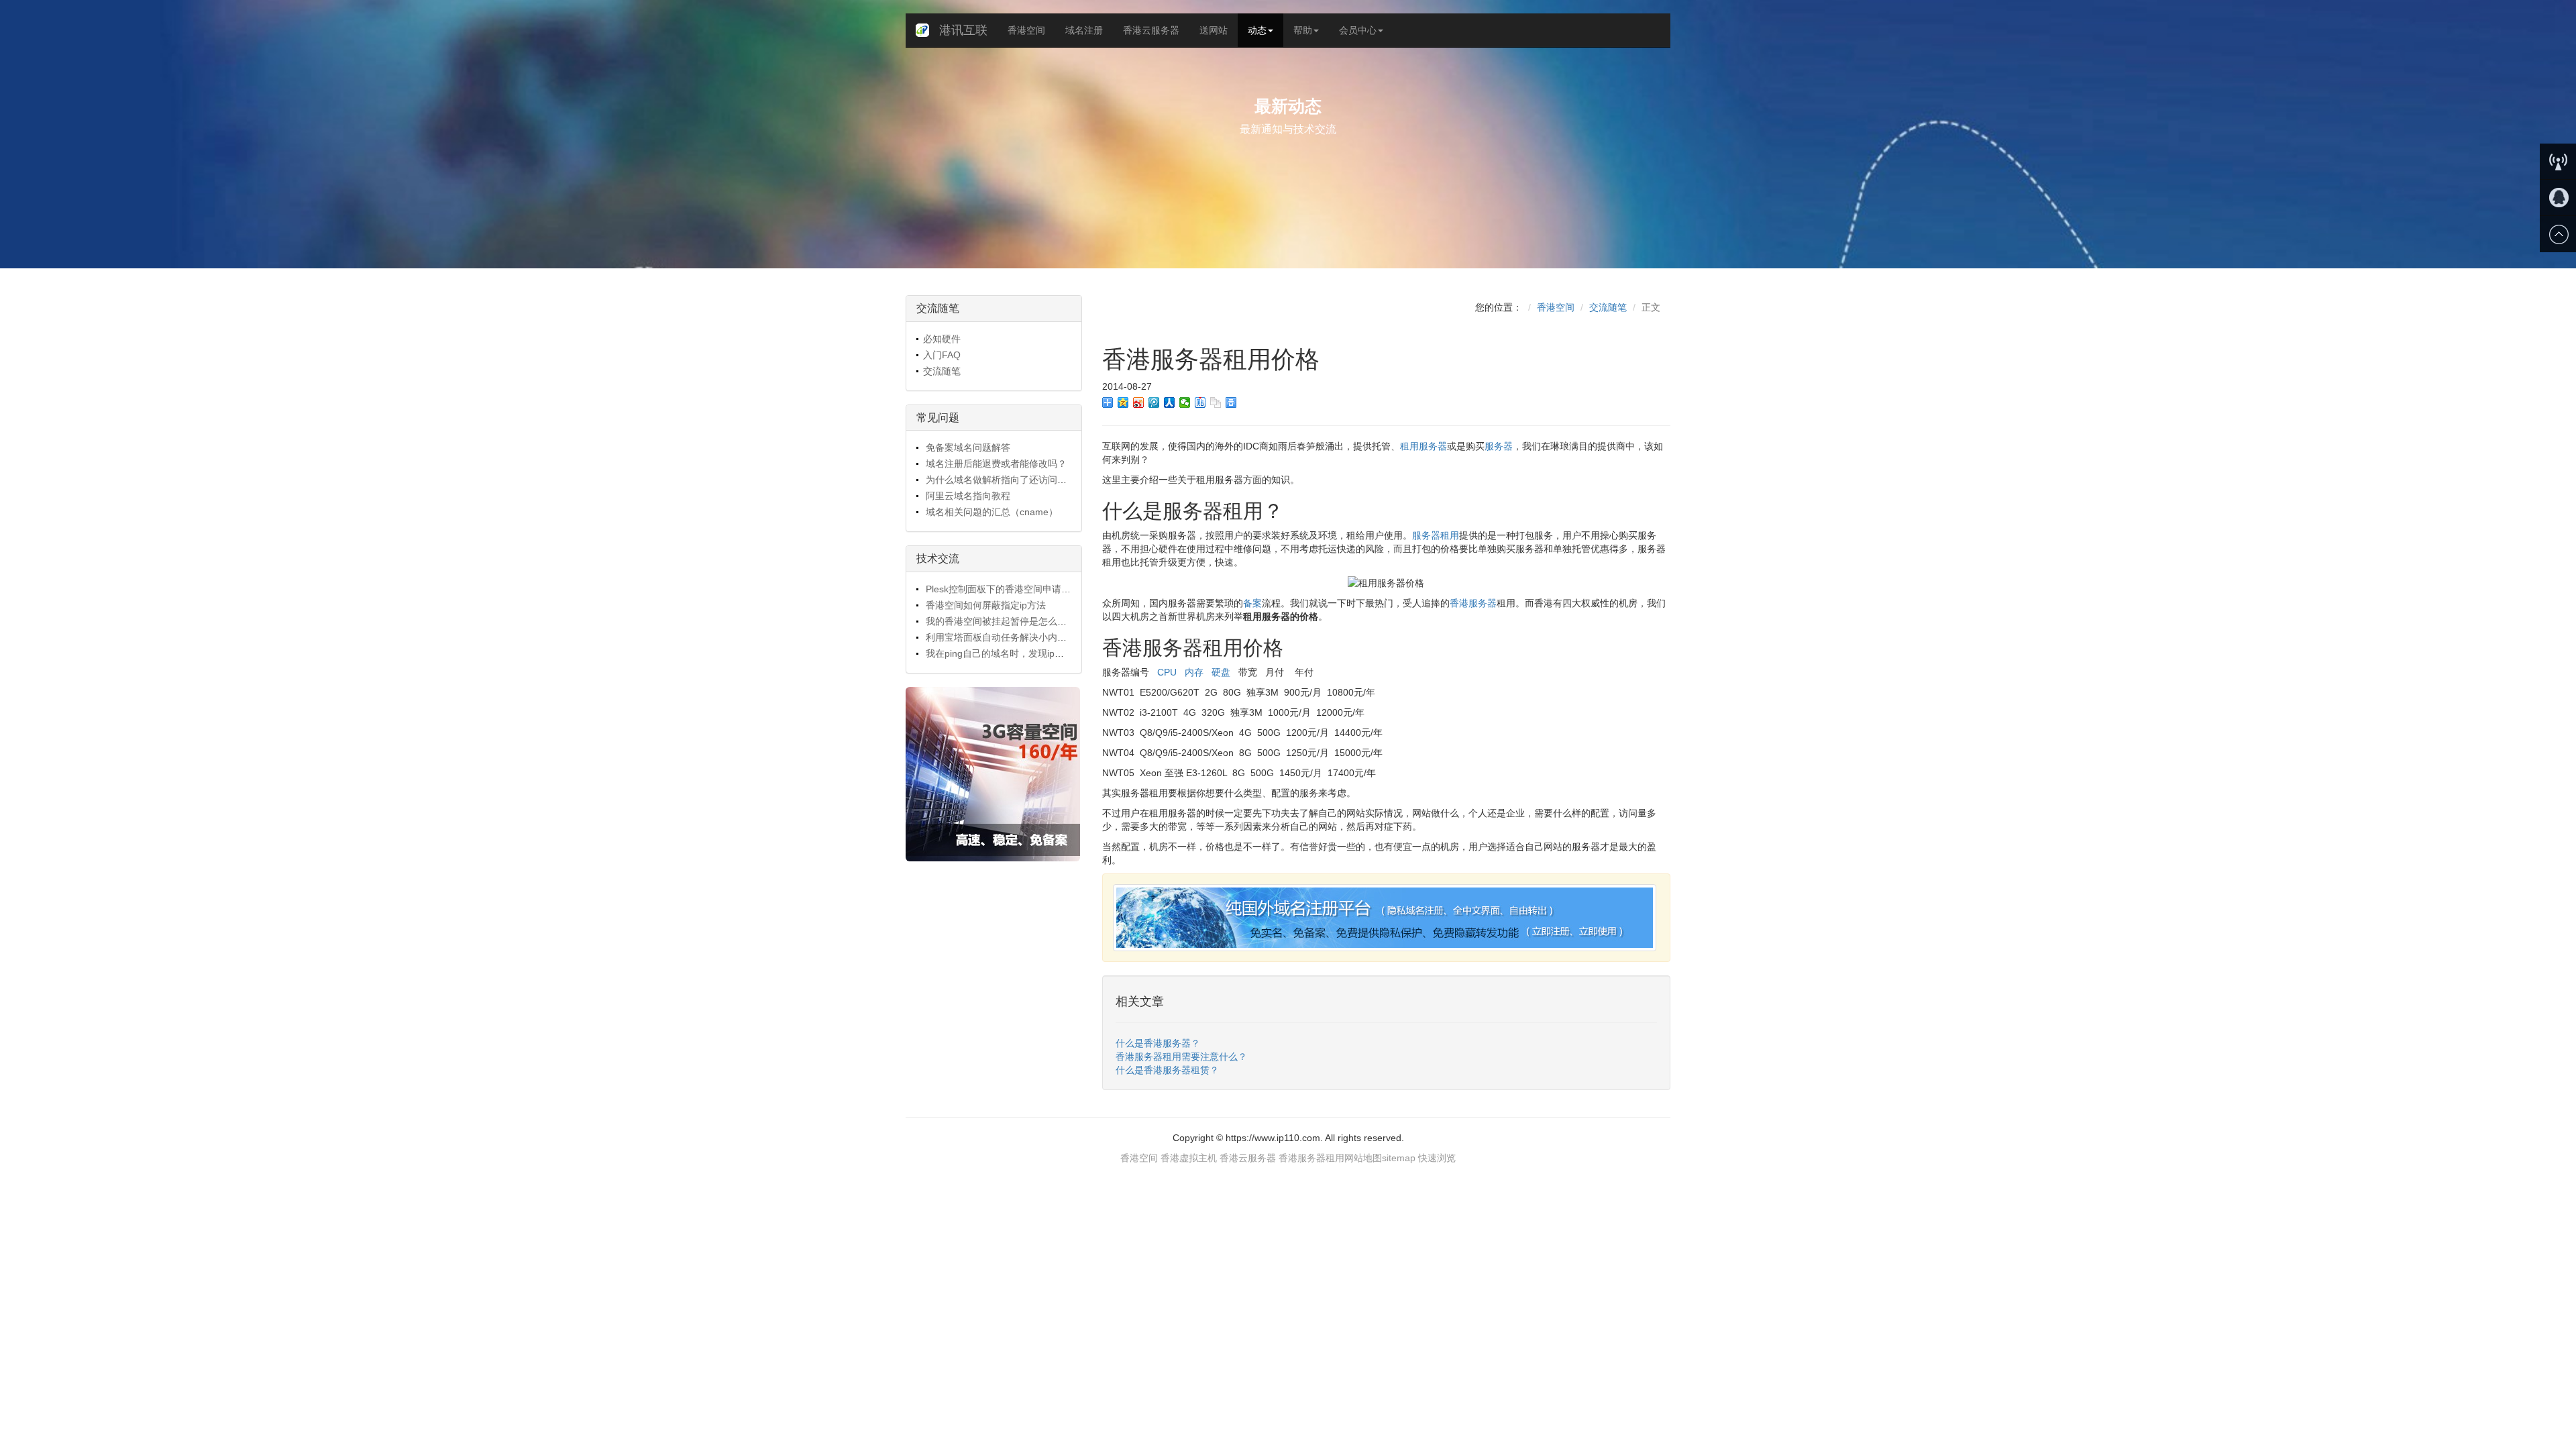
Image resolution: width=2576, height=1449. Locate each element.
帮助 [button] (1303, 30)
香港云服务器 (1151, 30)
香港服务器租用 (1311, 1158)
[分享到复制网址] (1216, 402)
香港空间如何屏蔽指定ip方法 (984, 605)
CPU (1166, 672)
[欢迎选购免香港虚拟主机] (994, 774)
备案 (1252, 603)
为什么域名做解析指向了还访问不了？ (1004, 480)
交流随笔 (942, 371)
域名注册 (1084, 30)
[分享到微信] (1185, 402)
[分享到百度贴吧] (1200, 402)
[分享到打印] (1231, 402)
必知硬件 (942, 339)
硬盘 (1221, 672)
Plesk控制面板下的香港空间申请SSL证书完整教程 (1029, 589)
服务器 (1499, 446)
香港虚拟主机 (1189, 1158)
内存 (1194, 672)
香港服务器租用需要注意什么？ (1181, 1057)
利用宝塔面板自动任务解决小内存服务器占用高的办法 (1037, 637)
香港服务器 (1473, 603)
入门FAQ (942, 355)
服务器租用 (1436, 535)
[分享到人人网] (1170, 402)
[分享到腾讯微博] (1154, 402)
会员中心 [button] (1358, 30)
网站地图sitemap (1380, 1158)
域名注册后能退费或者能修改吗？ (995, 464)
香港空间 (1026, 30)
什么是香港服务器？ (1158, 1043)
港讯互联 (963, 30)
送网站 (1214, 30)
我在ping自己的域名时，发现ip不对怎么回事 (1017, 653)
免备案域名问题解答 (967, 447)
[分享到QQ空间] (1123, 402)
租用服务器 (1424, 446)
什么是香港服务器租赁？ (1167, 1070)
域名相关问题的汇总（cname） (990, 512)
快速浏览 (1437, 1158)
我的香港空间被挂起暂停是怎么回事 (1000, 621)
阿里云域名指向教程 (967, 496)
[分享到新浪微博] (1139, 402)
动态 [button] (1257, 30)
